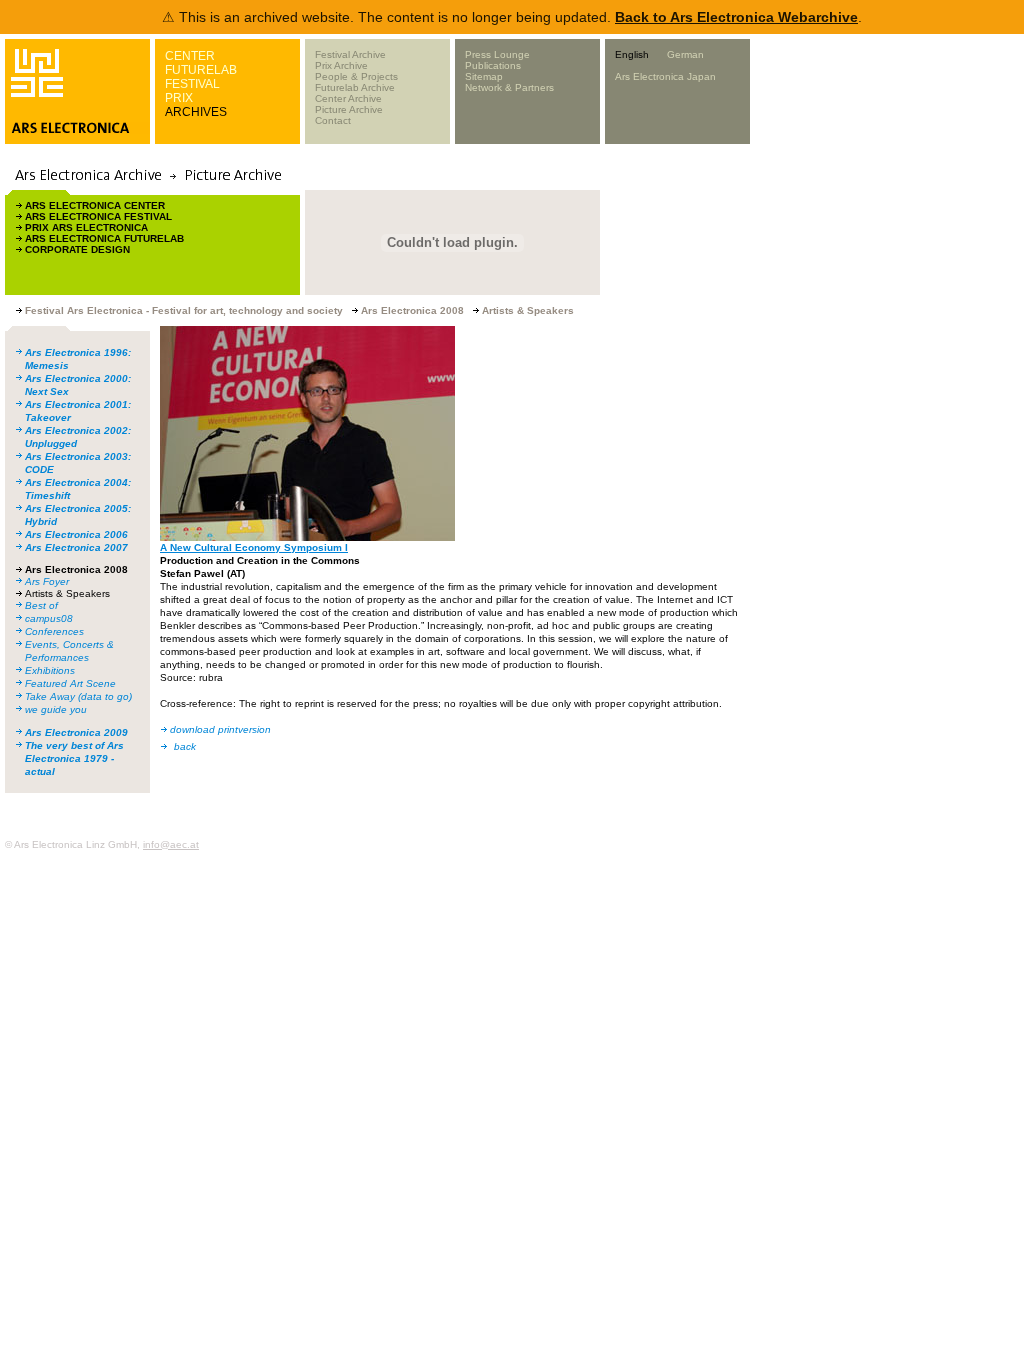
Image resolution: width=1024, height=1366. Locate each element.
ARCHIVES (196, 112)
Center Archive (348, 98)
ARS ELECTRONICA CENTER (95, 205)
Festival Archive (350, 54)
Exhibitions (50, 670)
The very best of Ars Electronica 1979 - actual (74, 758)
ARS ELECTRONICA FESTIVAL (98, 216)
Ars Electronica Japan (665, 76)
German (685, 54)
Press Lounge (497, 54)
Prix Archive (341, 65)
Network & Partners (509, 87)
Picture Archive (349, 109)
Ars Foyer (47, 581)
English (632, 54)
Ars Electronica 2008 (76, 569)
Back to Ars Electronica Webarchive (736, 17)
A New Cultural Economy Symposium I (254, 547)
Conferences (54, 631)
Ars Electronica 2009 (76, 732)
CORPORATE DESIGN (77, 249)
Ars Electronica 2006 (76, 534)
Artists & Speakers (67, 593)
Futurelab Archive (355, 87)
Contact (333, 120)
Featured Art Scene (70, 683)
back (185, 746)
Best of (41, 605)
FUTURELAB (201, 70)
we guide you (56, 709)
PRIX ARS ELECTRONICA (86, 227)
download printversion (220, 729)
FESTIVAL (192, 84)
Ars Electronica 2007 (76, 547)
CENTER (190, 56)
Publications (493, 65)
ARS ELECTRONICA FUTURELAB (104, 238)
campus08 (49, 618)
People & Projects (356, 76)
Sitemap (484, 76)
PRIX (179, 98)
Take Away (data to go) (78, 696)
